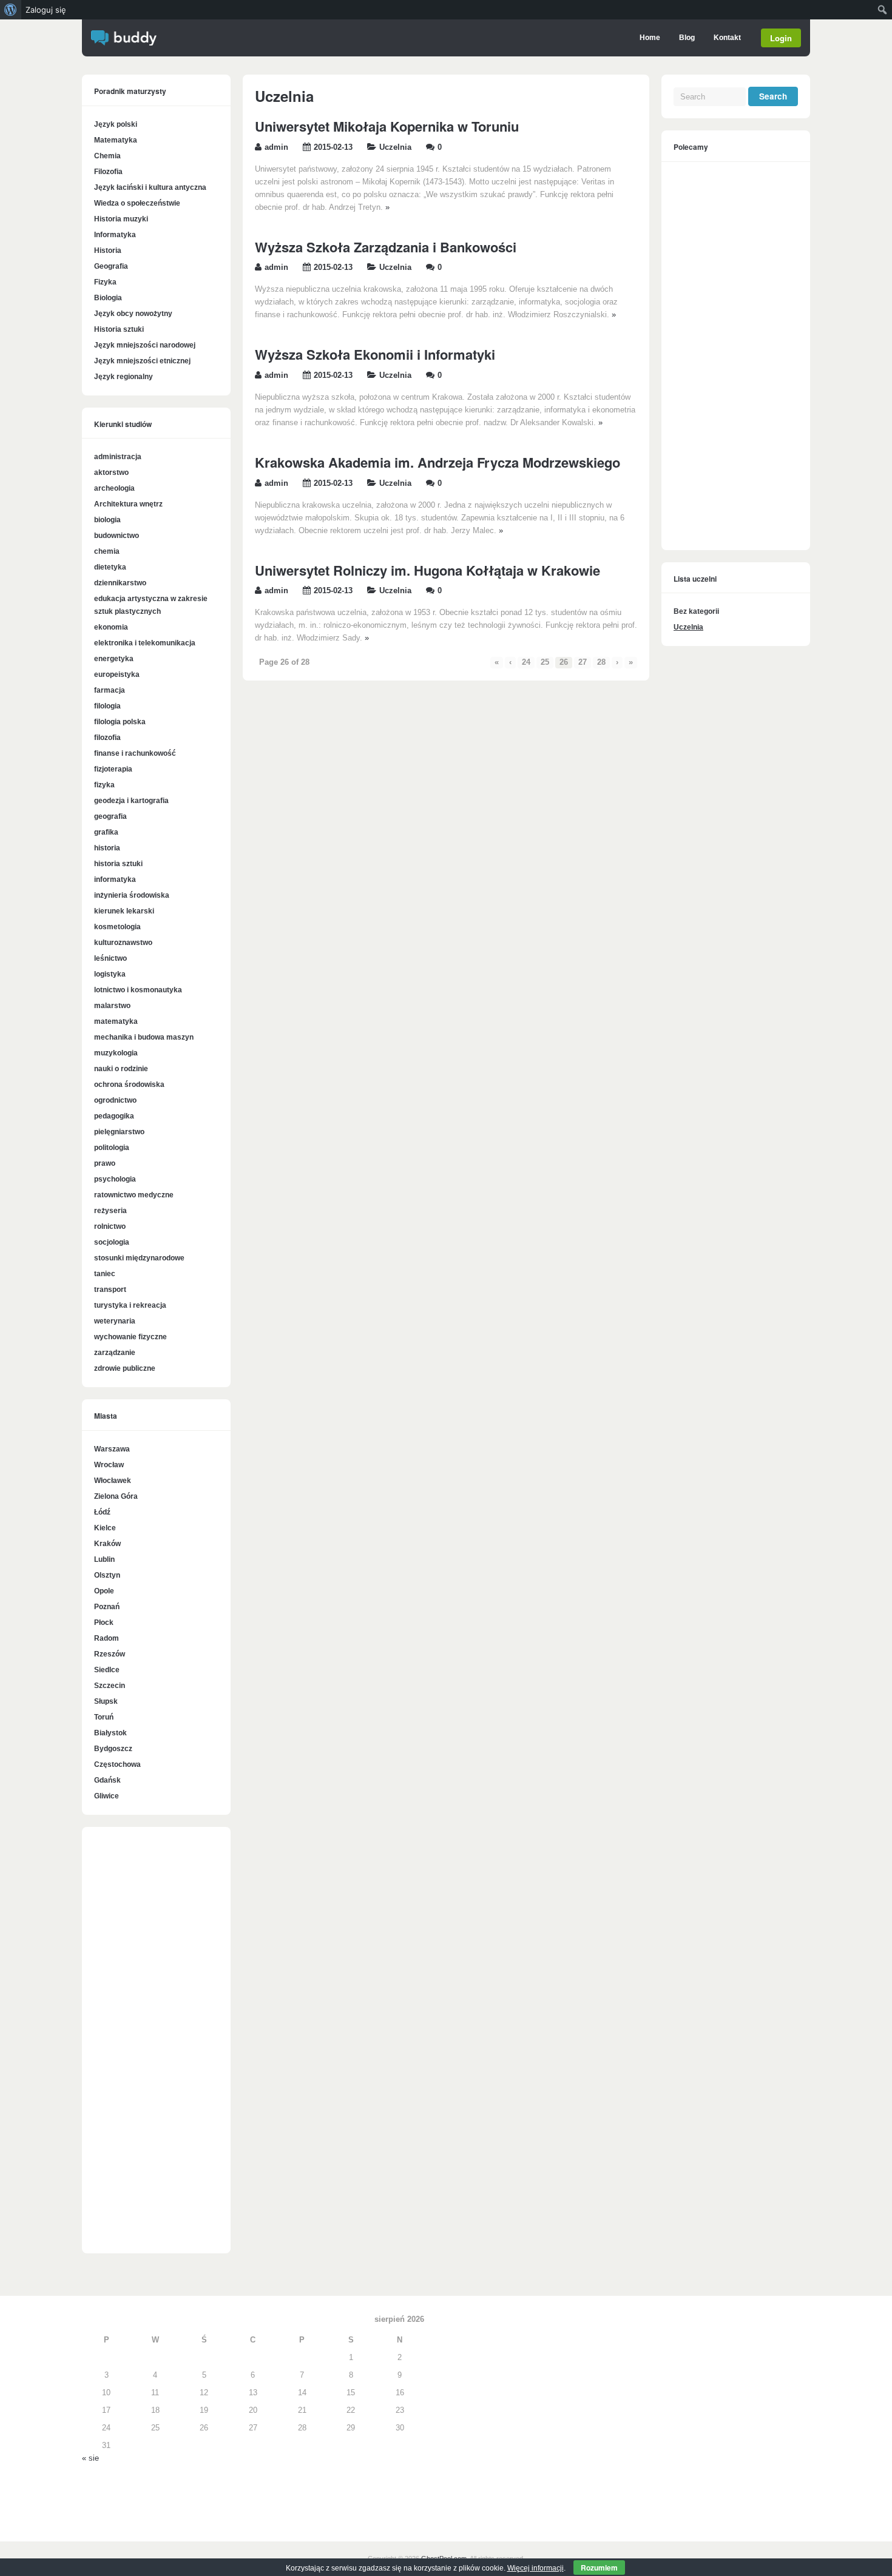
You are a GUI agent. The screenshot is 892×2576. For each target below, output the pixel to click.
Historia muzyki (121, 219)
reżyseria (110, 1211)
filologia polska (120, 722)
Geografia (111, 266)
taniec (105, 1274)
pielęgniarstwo (119, 1132)
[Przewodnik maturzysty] (124, 43)
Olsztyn (107, 1575)
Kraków (107, 1544)
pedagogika (114, 1116)
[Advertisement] (156, 2046)
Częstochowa (117, 1764)
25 (545, 662)
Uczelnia (395, 147)
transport (110, 1290)
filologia (107, 706)
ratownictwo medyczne (134, 1195)
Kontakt (727, 38)
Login (781, 38)
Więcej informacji (536, 2568)
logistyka (110, 974)
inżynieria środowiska (132, 895)
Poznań (107, 1607)
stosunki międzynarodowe (139, 1258)
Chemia (107, 156)
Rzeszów (110, 1654)
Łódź (102, 1512)
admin (276, 147)
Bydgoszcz (113, 1749)
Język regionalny (123, 377)
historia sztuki (118, 864)
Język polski (116, 124)
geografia (110, 816)
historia (107, 848)
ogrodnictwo (115, 1100)
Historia (108, 251)
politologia (112, 1148)
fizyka (104, 785)
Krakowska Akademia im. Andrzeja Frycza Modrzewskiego (438, 462)
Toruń (104, 1717)
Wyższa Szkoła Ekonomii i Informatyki (375, 354)
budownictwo (117, 536)
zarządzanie (115, 1353)
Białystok (110, 1733)
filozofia (107, 738)
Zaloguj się (46, 10)
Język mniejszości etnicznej (142, 361)
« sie (90, 2458)
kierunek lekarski (124, 911)
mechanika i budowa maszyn (144, 1037)
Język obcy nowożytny (133, 314)
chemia (107, 551)
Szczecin (110, 1686)
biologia (107, 520)
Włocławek (113, 1481)
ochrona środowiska (129, 1085)
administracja (118, 457)
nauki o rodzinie (121, 1069)
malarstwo (112, 1006)
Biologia (108, 298)
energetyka (114, 659)
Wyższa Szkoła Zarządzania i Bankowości (386, 247)
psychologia (115, 1179)
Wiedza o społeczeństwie (137, 203)
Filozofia (108, 172)
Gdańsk (107, 1780)
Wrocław (109, 1465)
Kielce (105, 1528)
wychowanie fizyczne (130, 1337)
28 (601, 662)
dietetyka (110, 567)
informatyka (115, 879)
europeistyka (117, 674)
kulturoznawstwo (123, 943)
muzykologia (116, 1053)
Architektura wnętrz (128, 504)
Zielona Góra (116, 1496)
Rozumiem (599, 2568)
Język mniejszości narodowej (145, 345)
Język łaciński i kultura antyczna (150, 187)
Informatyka (115, 235)
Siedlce (107, 1670)
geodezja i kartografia (131, 801)
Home (650, 38)
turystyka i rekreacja (130, 1305)
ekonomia (111, 627)
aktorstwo (111, 472)
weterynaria (115, 1321)
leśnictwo (110, 958)
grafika (106, 832)
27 (583, 662)
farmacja (110, 690)
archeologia (114, 488)
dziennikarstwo (120, 583)
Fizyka (105, 282)
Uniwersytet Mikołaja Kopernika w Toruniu (387, 126)
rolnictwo (110, 1226)
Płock (104, 1623)
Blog (687, 38)
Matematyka (116, 140)
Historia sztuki (119, 329)
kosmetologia (117, 927)
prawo (105, 1163)
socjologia (112, 1242)
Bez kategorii (696, 611)
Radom (106, 1638)
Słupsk (106, 1701)
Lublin (104, 1559)
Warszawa (112, 1449)
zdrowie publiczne (125, 1368)
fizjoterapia (113, 769)
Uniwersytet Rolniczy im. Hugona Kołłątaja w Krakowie (427, 570)
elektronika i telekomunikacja (145, 643)
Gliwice (106, 1796)
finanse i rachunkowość (135, 753)
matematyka (116, 1021)
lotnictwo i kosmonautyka (138, 990)
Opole (104, 1591)
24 (526, 662)
